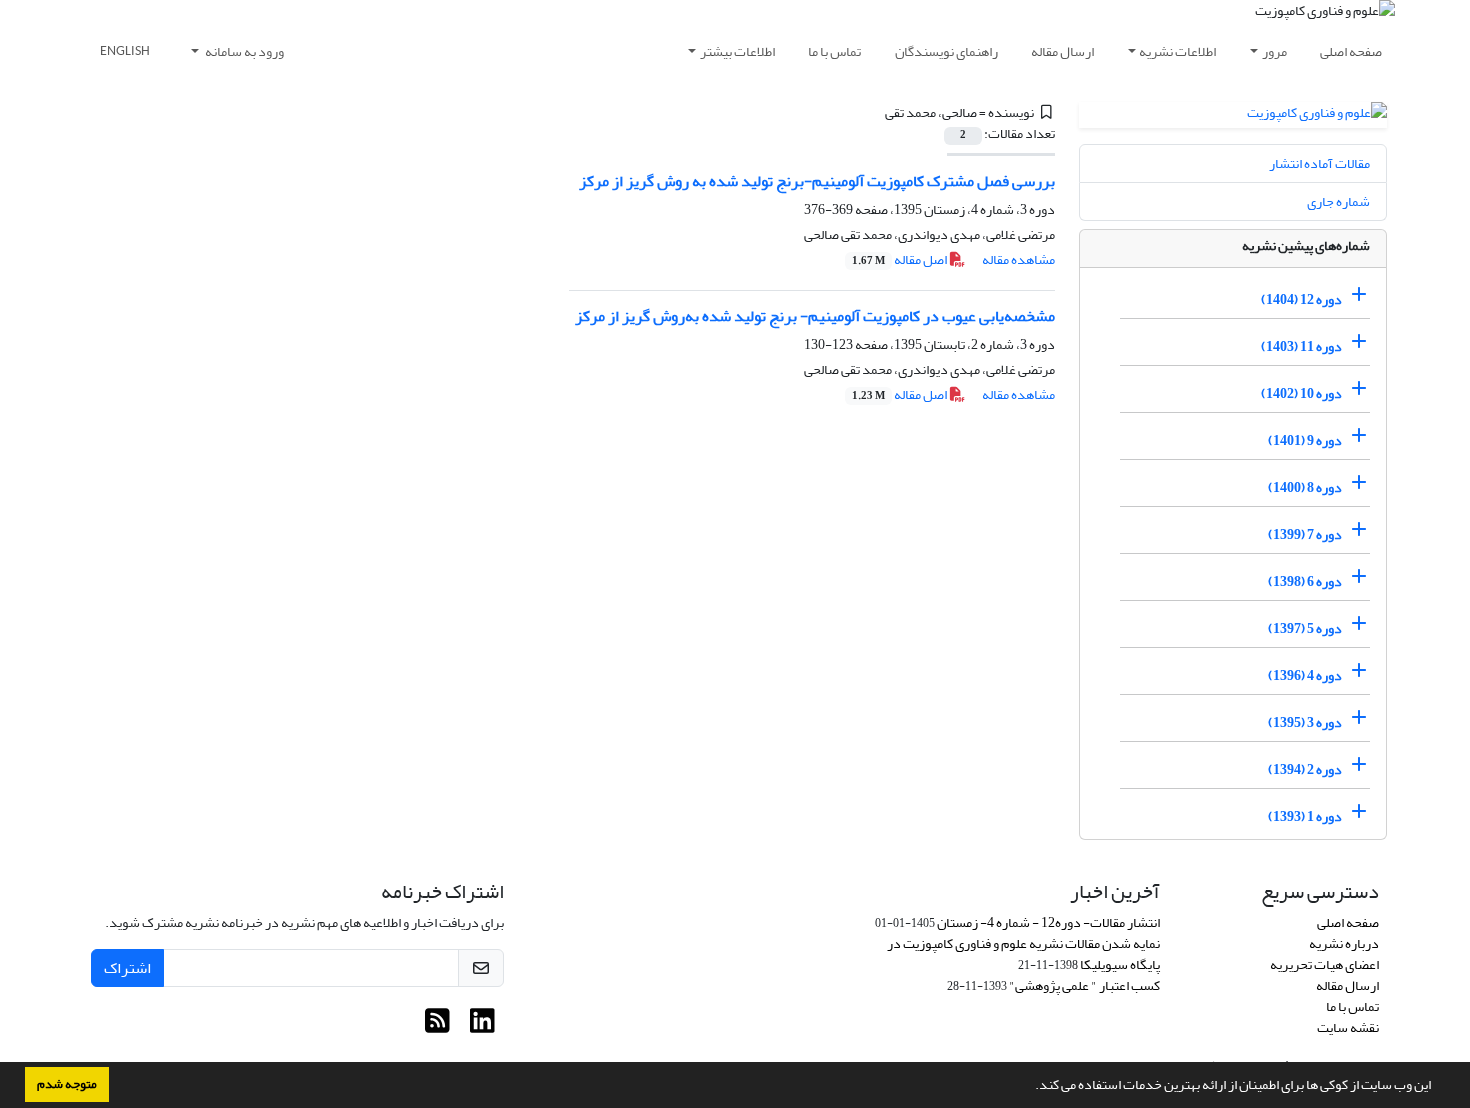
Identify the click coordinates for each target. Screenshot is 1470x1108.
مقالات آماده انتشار (1319, 163)
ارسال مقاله (1062, 51)
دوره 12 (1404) (1301, 299)
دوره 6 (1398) (1305, 581)
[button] (1030, 1087)
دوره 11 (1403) (1301, 346)
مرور (1274, 51)
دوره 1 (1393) (1305, 816)
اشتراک (127, 968)
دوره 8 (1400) (1305, 487)
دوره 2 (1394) (1305, 769)
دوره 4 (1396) (1305, 675)
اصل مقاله (900, 259)
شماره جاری (1338, 201)
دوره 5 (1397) (1305, 628)
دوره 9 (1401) (1305, 440)
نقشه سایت (1348, 1027)
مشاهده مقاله (1018, 259)
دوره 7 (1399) (1305, 534)
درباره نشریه (1344, 943)
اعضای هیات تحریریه (1324, 964)
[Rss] (437, 1026)
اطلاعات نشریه (1177, 51)
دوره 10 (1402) (1301, 393)
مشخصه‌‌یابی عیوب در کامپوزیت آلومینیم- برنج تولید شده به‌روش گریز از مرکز (815, 316)
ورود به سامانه (243, 51)
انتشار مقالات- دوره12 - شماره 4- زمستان (1048, 922)
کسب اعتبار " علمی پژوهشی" (1084, 985)
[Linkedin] (482, 1026)
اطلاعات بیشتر (737, 51)
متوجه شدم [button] (67, 1084)
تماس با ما (834, 51)
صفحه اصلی (1351, 51)
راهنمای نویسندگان (946, 51)
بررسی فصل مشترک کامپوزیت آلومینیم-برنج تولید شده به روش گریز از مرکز (817, 181)
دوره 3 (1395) (1305, 722)
